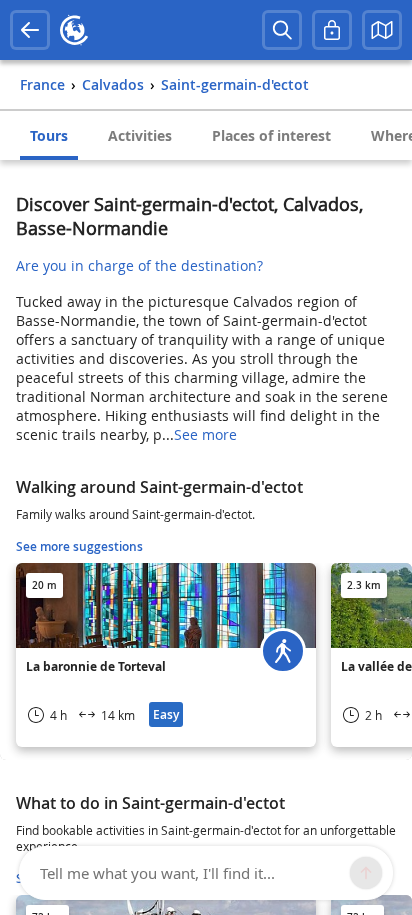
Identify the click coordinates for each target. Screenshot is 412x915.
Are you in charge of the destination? (139, 265)
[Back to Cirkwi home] (74, 30)
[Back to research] (30, 30)
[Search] (282, 30)
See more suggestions (79, 546)
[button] (382, 30)
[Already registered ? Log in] (332, 30)
